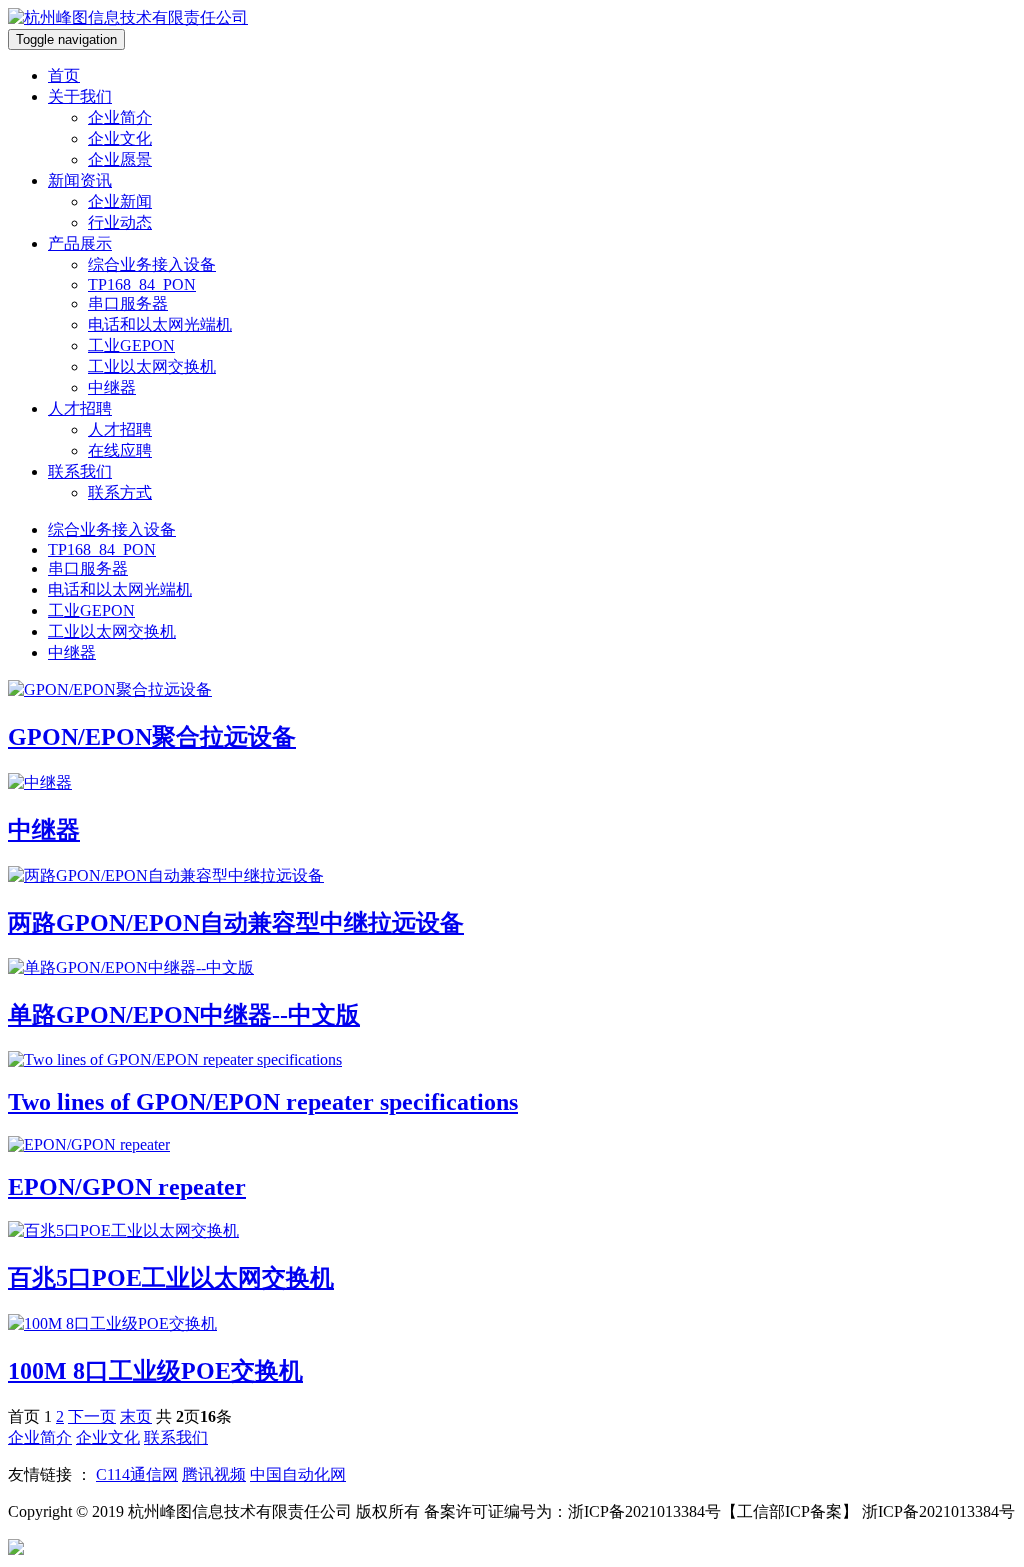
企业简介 (120, 117)
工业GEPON (131, 345)
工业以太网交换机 (152, 366)
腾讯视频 (214, 1474)
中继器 (112, 387)
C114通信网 (137, 1474)
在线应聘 (120, 450)
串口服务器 (128, 303)
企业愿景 (120, 159)
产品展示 (80, 243)
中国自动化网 (298, 1474)
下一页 (92, 1416)
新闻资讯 (80, 180)
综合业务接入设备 (152, 264)
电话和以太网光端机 (160, 324)
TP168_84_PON (142, 284)
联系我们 (80, 471)
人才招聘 (80, 408)
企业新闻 (120, 201)
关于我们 (80, 96)
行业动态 (120, 222)
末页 (136, 1416)
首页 (64, 75)
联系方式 (120, 492)
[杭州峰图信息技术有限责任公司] (128, 17)
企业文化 (120, 138)
